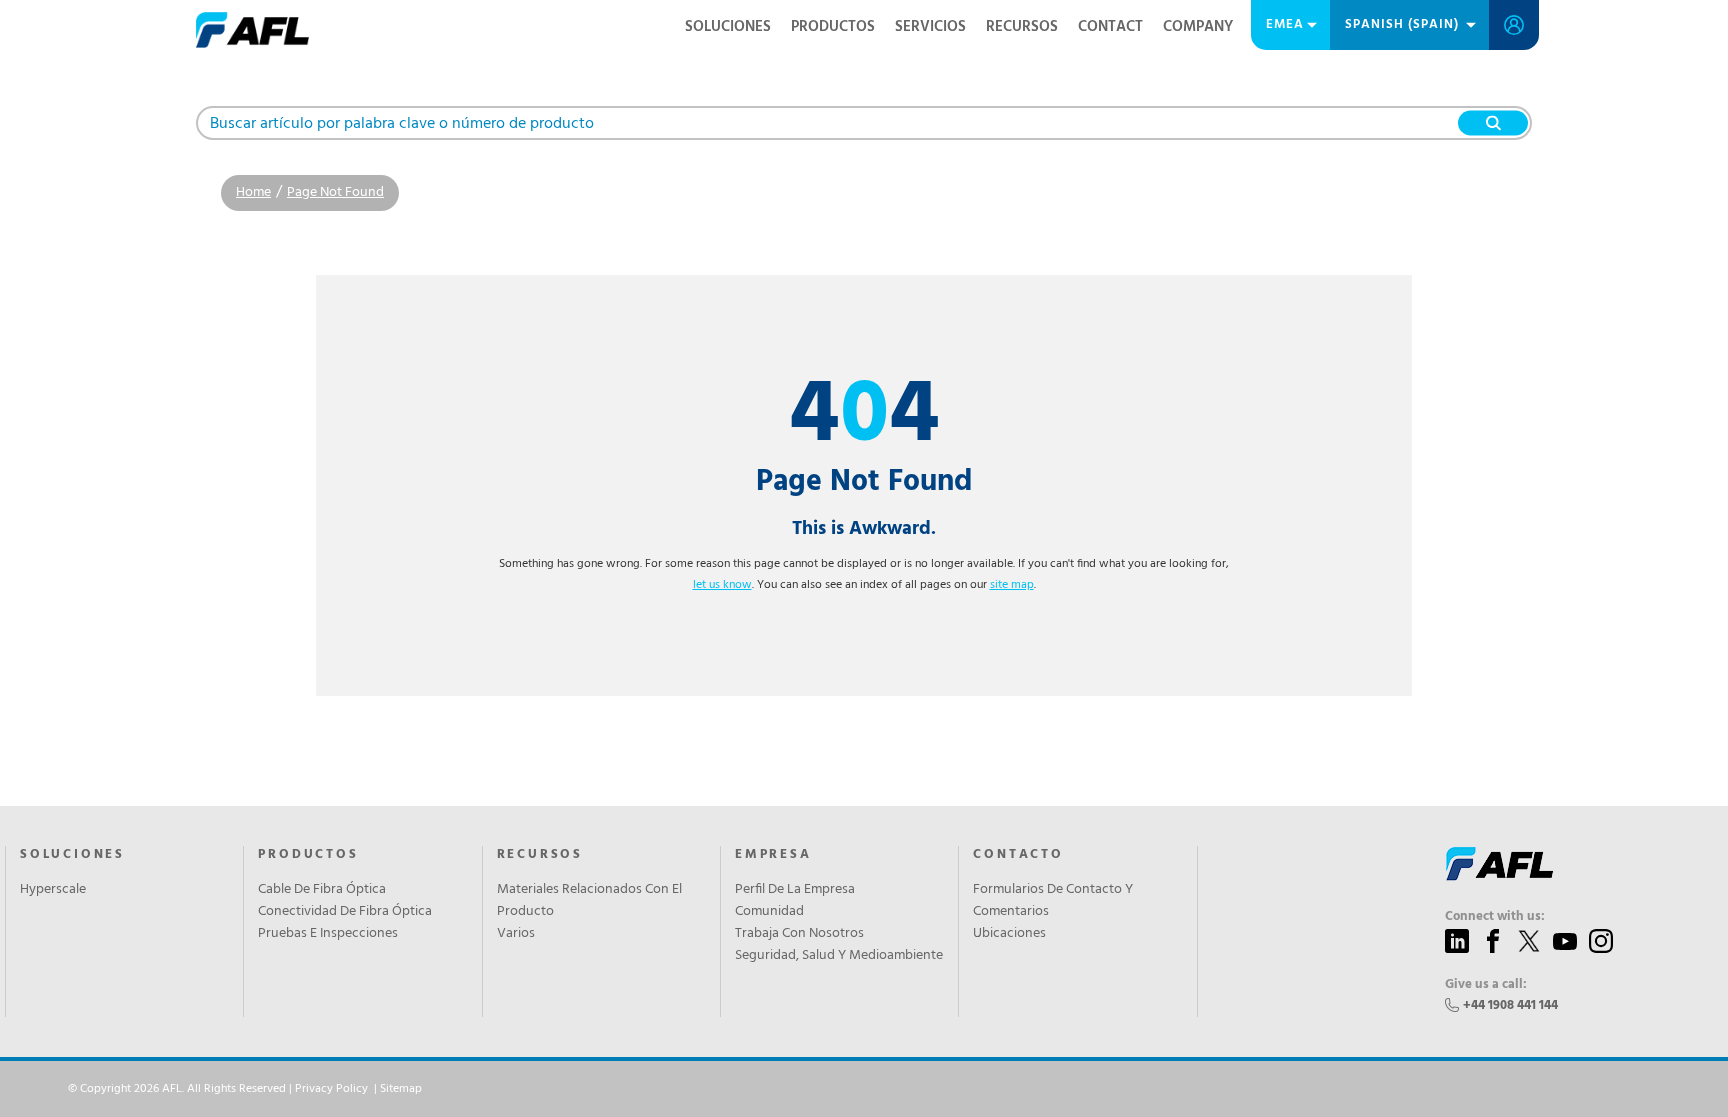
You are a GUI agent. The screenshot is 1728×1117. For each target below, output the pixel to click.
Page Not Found (335, 192)
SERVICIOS (930, 27)
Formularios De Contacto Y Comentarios (1053, 901)
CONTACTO (1018, 855)
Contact (1110, 27)
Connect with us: (1495, 917)
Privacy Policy (331, 1089)
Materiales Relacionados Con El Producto (589, 901)
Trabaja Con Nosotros (799, 934)
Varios (516, 934)
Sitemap (401, 1089)
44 (864, 417)
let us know (722, 585)
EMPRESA (773, 855)
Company (1198, 27)
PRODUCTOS (833, 27)
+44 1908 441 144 (1510, 1005)
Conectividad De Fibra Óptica (345, 912)
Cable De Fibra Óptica (322, 890)
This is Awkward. (864, 529)
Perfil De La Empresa (795, 890)
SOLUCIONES (728, 27)
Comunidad (769, 912)
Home (253, 192)
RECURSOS (1022, 27)
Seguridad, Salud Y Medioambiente (839, 956)
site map (1012, 585)
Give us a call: (1486, 985)
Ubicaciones (1009, 934)
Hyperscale (53, 890)
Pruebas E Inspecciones (328, 934)
